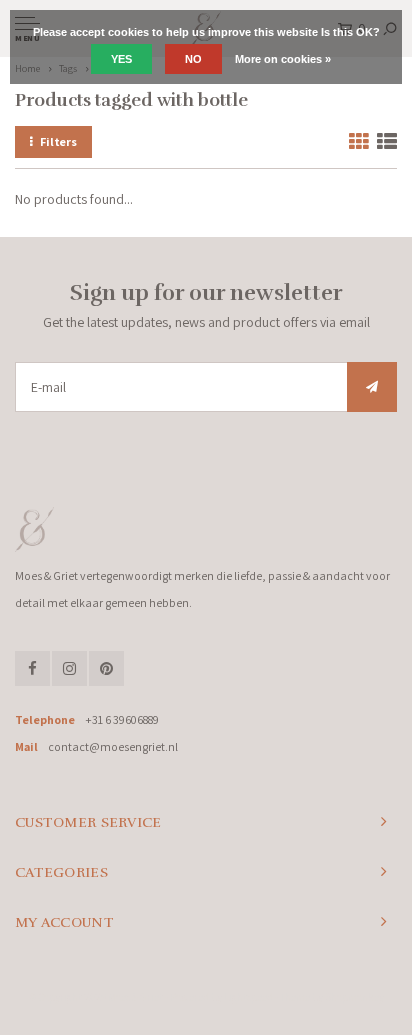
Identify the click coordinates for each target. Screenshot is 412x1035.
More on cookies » (283, 59)
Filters (58, 141)
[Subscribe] (372, 387)
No (193, 59)
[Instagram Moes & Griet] (69, 668)
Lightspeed (248, 997)
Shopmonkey (354, 997)
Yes (121, 59)
